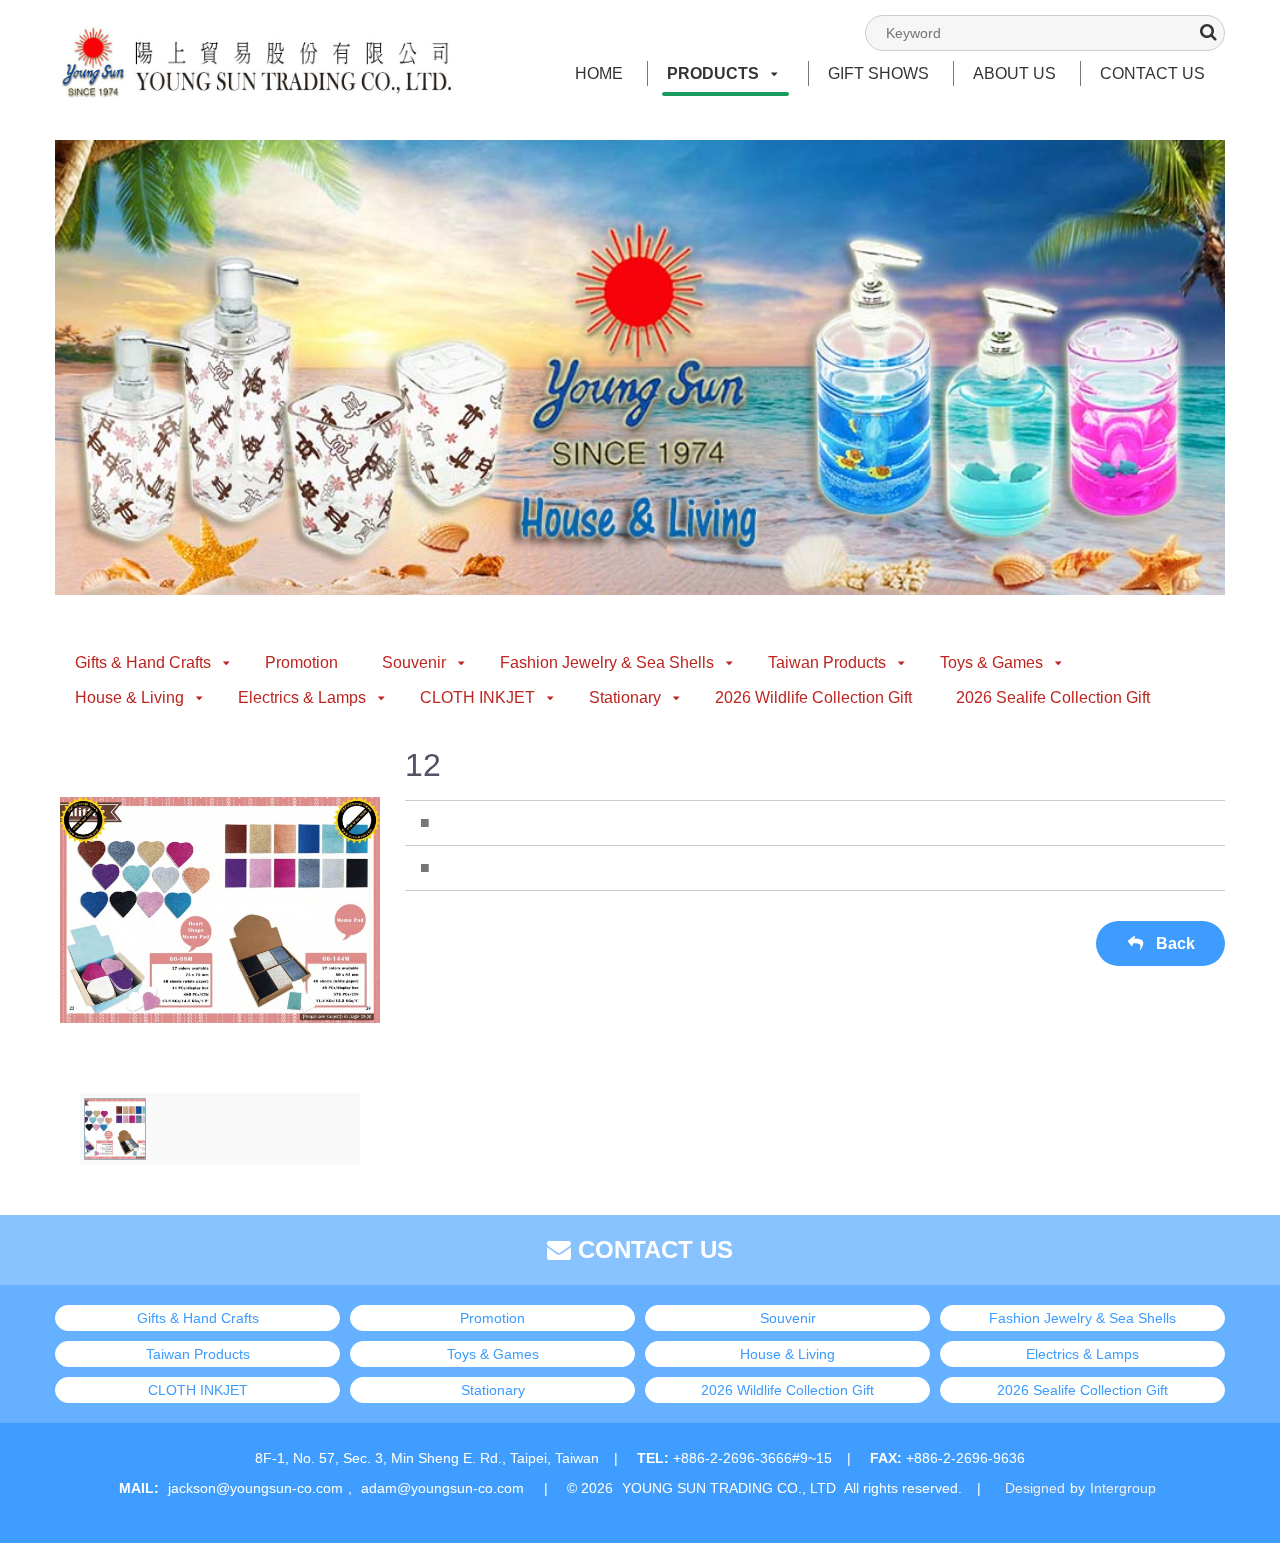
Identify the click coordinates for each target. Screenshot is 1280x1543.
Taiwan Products (827, 662)
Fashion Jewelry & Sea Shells (607, 662)
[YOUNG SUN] (255, 40)
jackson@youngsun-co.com (255, 1488)
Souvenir (414, 662)
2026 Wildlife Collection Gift (813, 697)
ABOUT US (1014, 73)
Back (1173, 943)
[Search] (1208, 32)
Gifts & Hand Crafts (143, 662)
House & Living (129, 697)
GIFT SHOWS (878, 73)
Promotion (301, 662)
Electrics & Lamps (302, 697)
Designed (1035, 1488)
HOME (599, 73)
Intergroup (1123, 1488)
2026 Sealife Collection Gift (1053, 697)
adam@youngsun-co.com (442, 1488)
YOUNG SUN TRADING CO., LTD (729, 1488)
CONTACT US (1152, 73)
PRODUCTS (713, 73)
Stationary (625, 697)
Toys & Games (991, 662)
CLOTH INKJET (477, 697)
